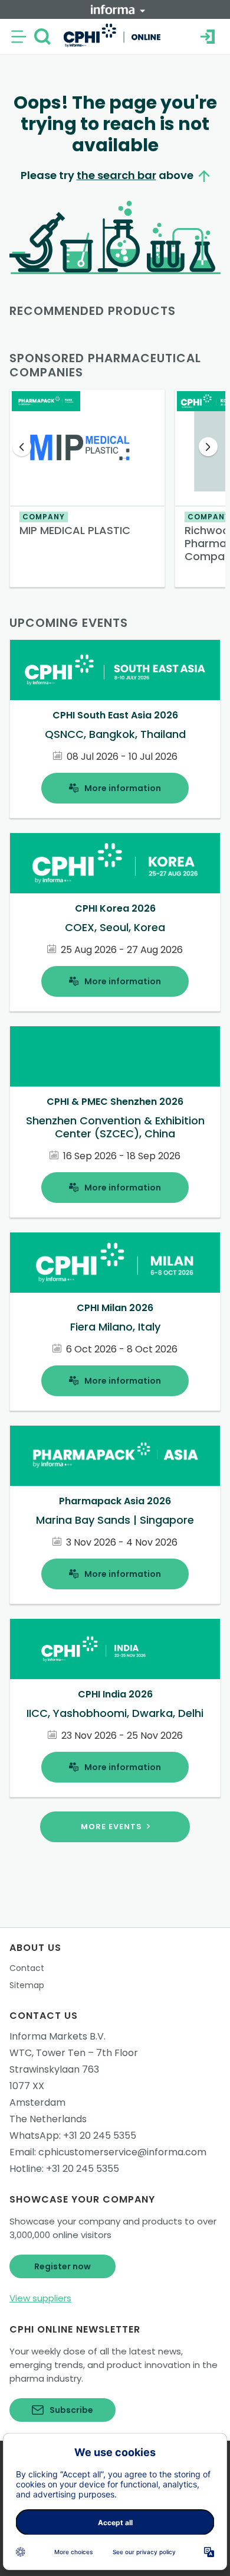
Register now (63, 2266)
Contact (27, 1968)
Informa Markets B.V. (57, 2036)
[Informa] (118, 9)
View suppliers (40, 2298)
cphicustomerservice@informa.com (122, 2152)
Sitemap (27, 1985)
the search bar (116, 175)
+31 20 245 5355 (100, 2136)
